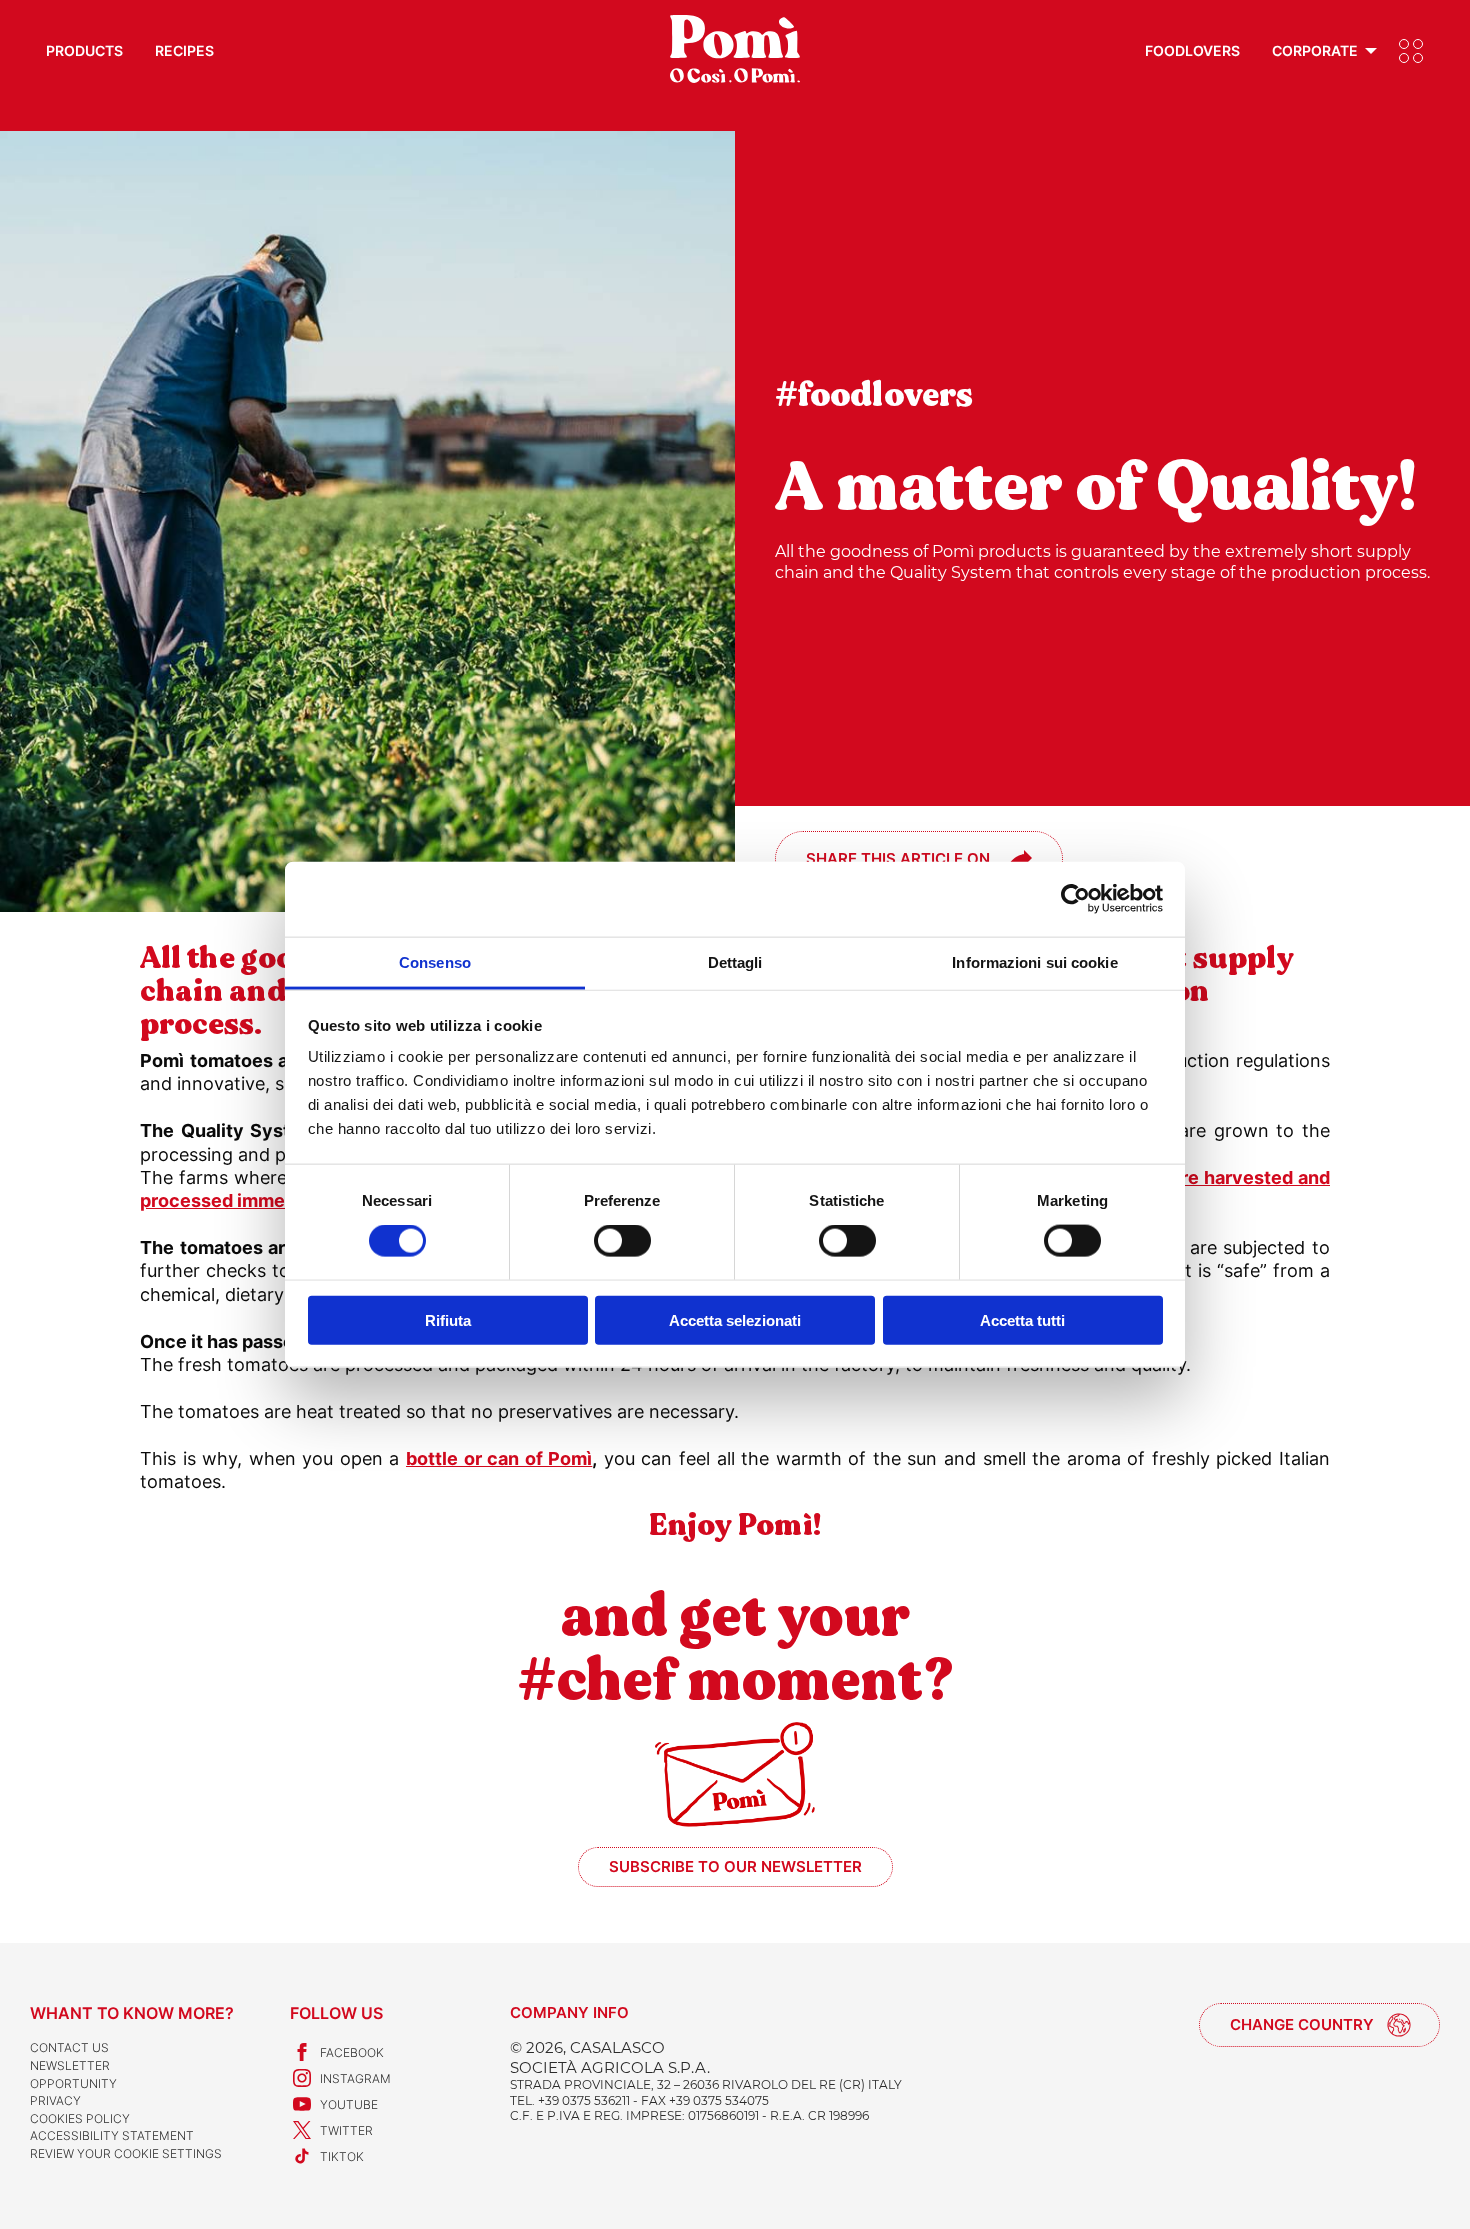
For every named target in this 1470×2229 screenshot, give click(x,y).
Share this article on (898, 858)
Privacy (55, 2100)
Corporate (1315, 50)
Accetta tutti (1022, 1319)
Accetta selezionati (735, 1319)
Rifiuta (448, 1319)
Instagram (355, 2078)
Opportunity (73, 2083)
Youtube (349, 2104)
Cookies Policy (80, 2118)
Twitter (346, 2130)
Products (84, 50)
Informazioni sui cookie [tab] (1034, 961)
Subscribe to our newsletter (735, 1866)
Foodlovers (1192, 50)
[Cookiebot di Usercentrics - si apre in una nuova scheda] (1075, 899)
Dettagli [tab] (735, 961)
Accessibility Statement (112, 2135)
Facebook (352, 2052)
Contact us (69, 2047)
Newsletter (70, 2065)
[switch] (622, 1241)
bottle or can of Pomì (499, 1458)
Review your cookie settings (126, 2153)
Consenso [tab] (435, 961)
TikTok (342, 2156)
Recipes (184, 50)
